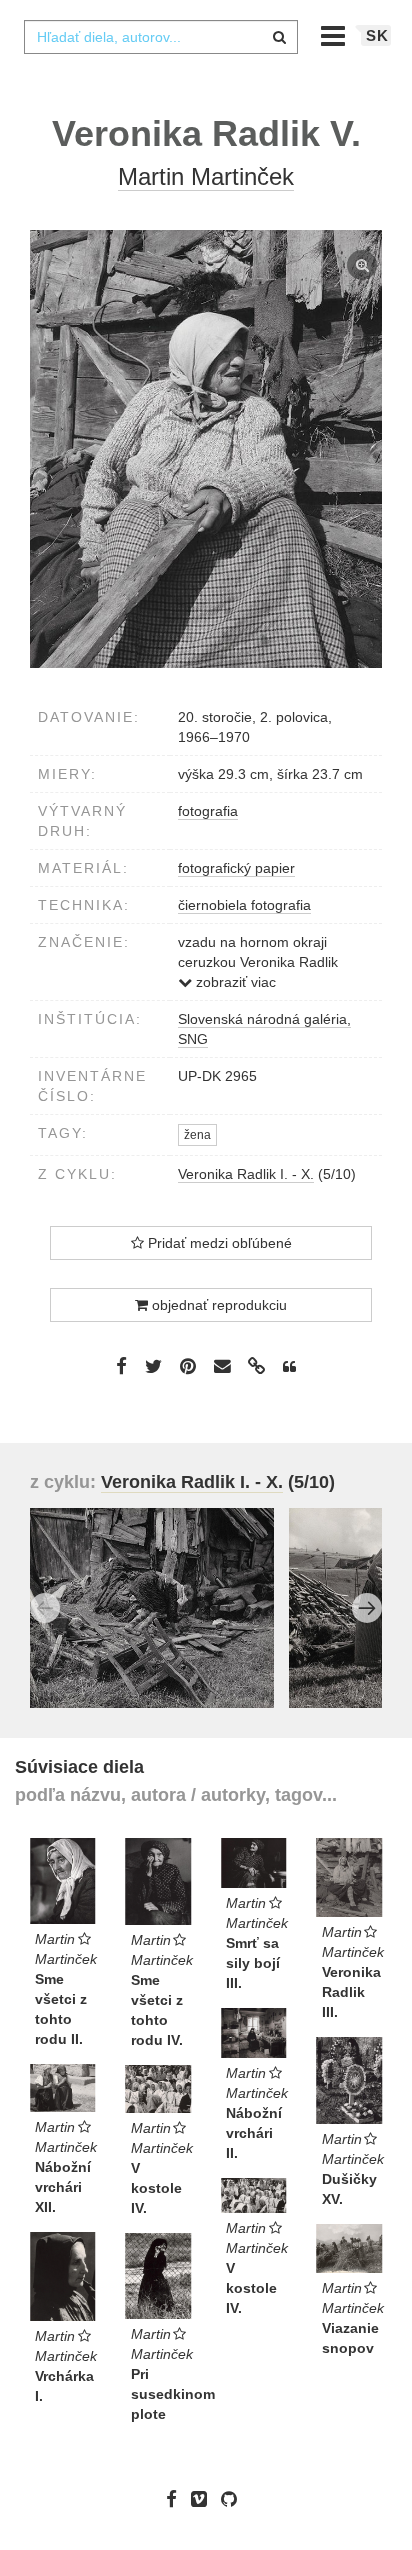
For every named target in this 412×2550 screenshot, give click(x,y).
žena (197, 1135)
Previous (45, 1608)
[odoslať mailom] (222, 1366)
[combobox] (161, 37)
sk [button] (377, 35)
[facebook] (176, 2499)
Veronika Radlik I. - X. (246, 1174)
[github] (234, 2499)
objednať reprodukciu (217, 1305)
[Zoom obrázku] (206, 449)
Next (367, 1608)
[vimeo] (204, 2499)
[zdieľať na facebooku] (121, 1365)
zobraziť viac (234, 982)
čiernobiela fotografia (244, 905)
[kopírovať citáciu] (289, 1367)
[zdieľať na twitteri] (153, 1365)
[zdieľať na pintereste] (188, 1365)
